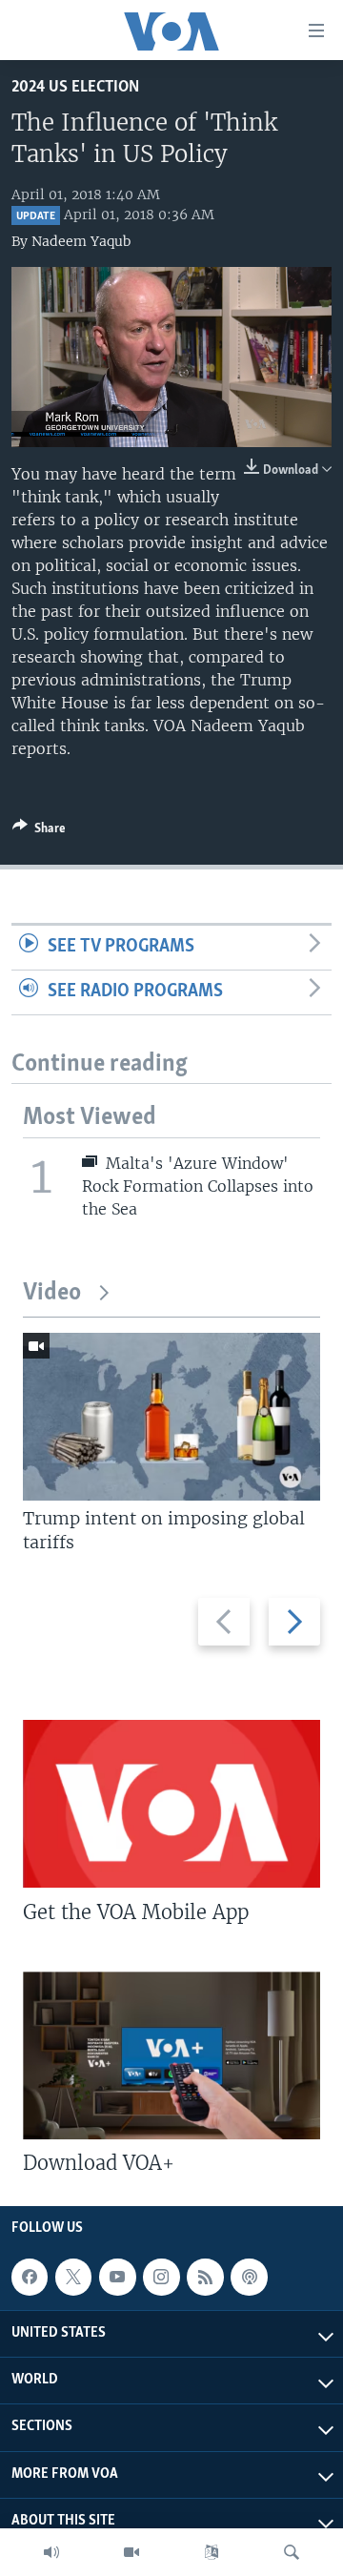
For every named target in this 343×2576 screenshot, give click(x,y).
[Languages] (212, 2552)
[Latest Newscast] (51, 2552)
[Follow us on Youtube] (117, 2277)
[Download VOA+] (171, 2055)
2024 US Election (75, 87)
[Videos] (131, 2552)
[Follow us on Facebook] (30, 2277)
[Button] (39, 831)
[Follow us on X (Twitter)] (73, 2277)
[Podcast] (249, 2277)
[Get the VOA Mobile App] (171, 1804)
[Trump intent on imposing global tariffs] (171, 1417)
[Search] (292, 2552)
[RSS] (205, 2277)
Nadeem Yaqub (81, 241)
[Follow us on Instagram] (161, 2277)
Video (52, 1293)
